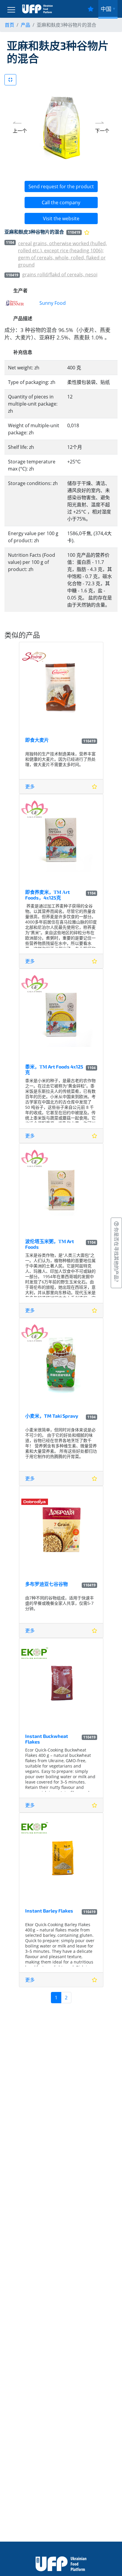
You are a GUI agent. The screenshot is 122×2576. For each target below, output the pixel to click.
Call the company (61, 202)
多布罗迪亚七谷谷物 (46, 1584)
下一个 (102, 131)
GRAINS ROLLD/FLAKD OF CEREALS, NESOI (60, 275)
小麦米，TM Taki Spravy (52, 1416)
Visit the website (61, 218)
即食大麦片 (37, 740)
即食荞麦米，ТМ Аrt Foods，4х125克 (48, 895)
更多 (30, 787)
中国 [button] (106, 9)
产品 (25, 25)
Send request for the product (61, 186)
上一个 (20, 131)
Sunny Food (53, 303)
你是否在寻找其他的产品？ (116, 1255)
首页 (9, 25)
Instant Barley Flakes (49, 1911)
